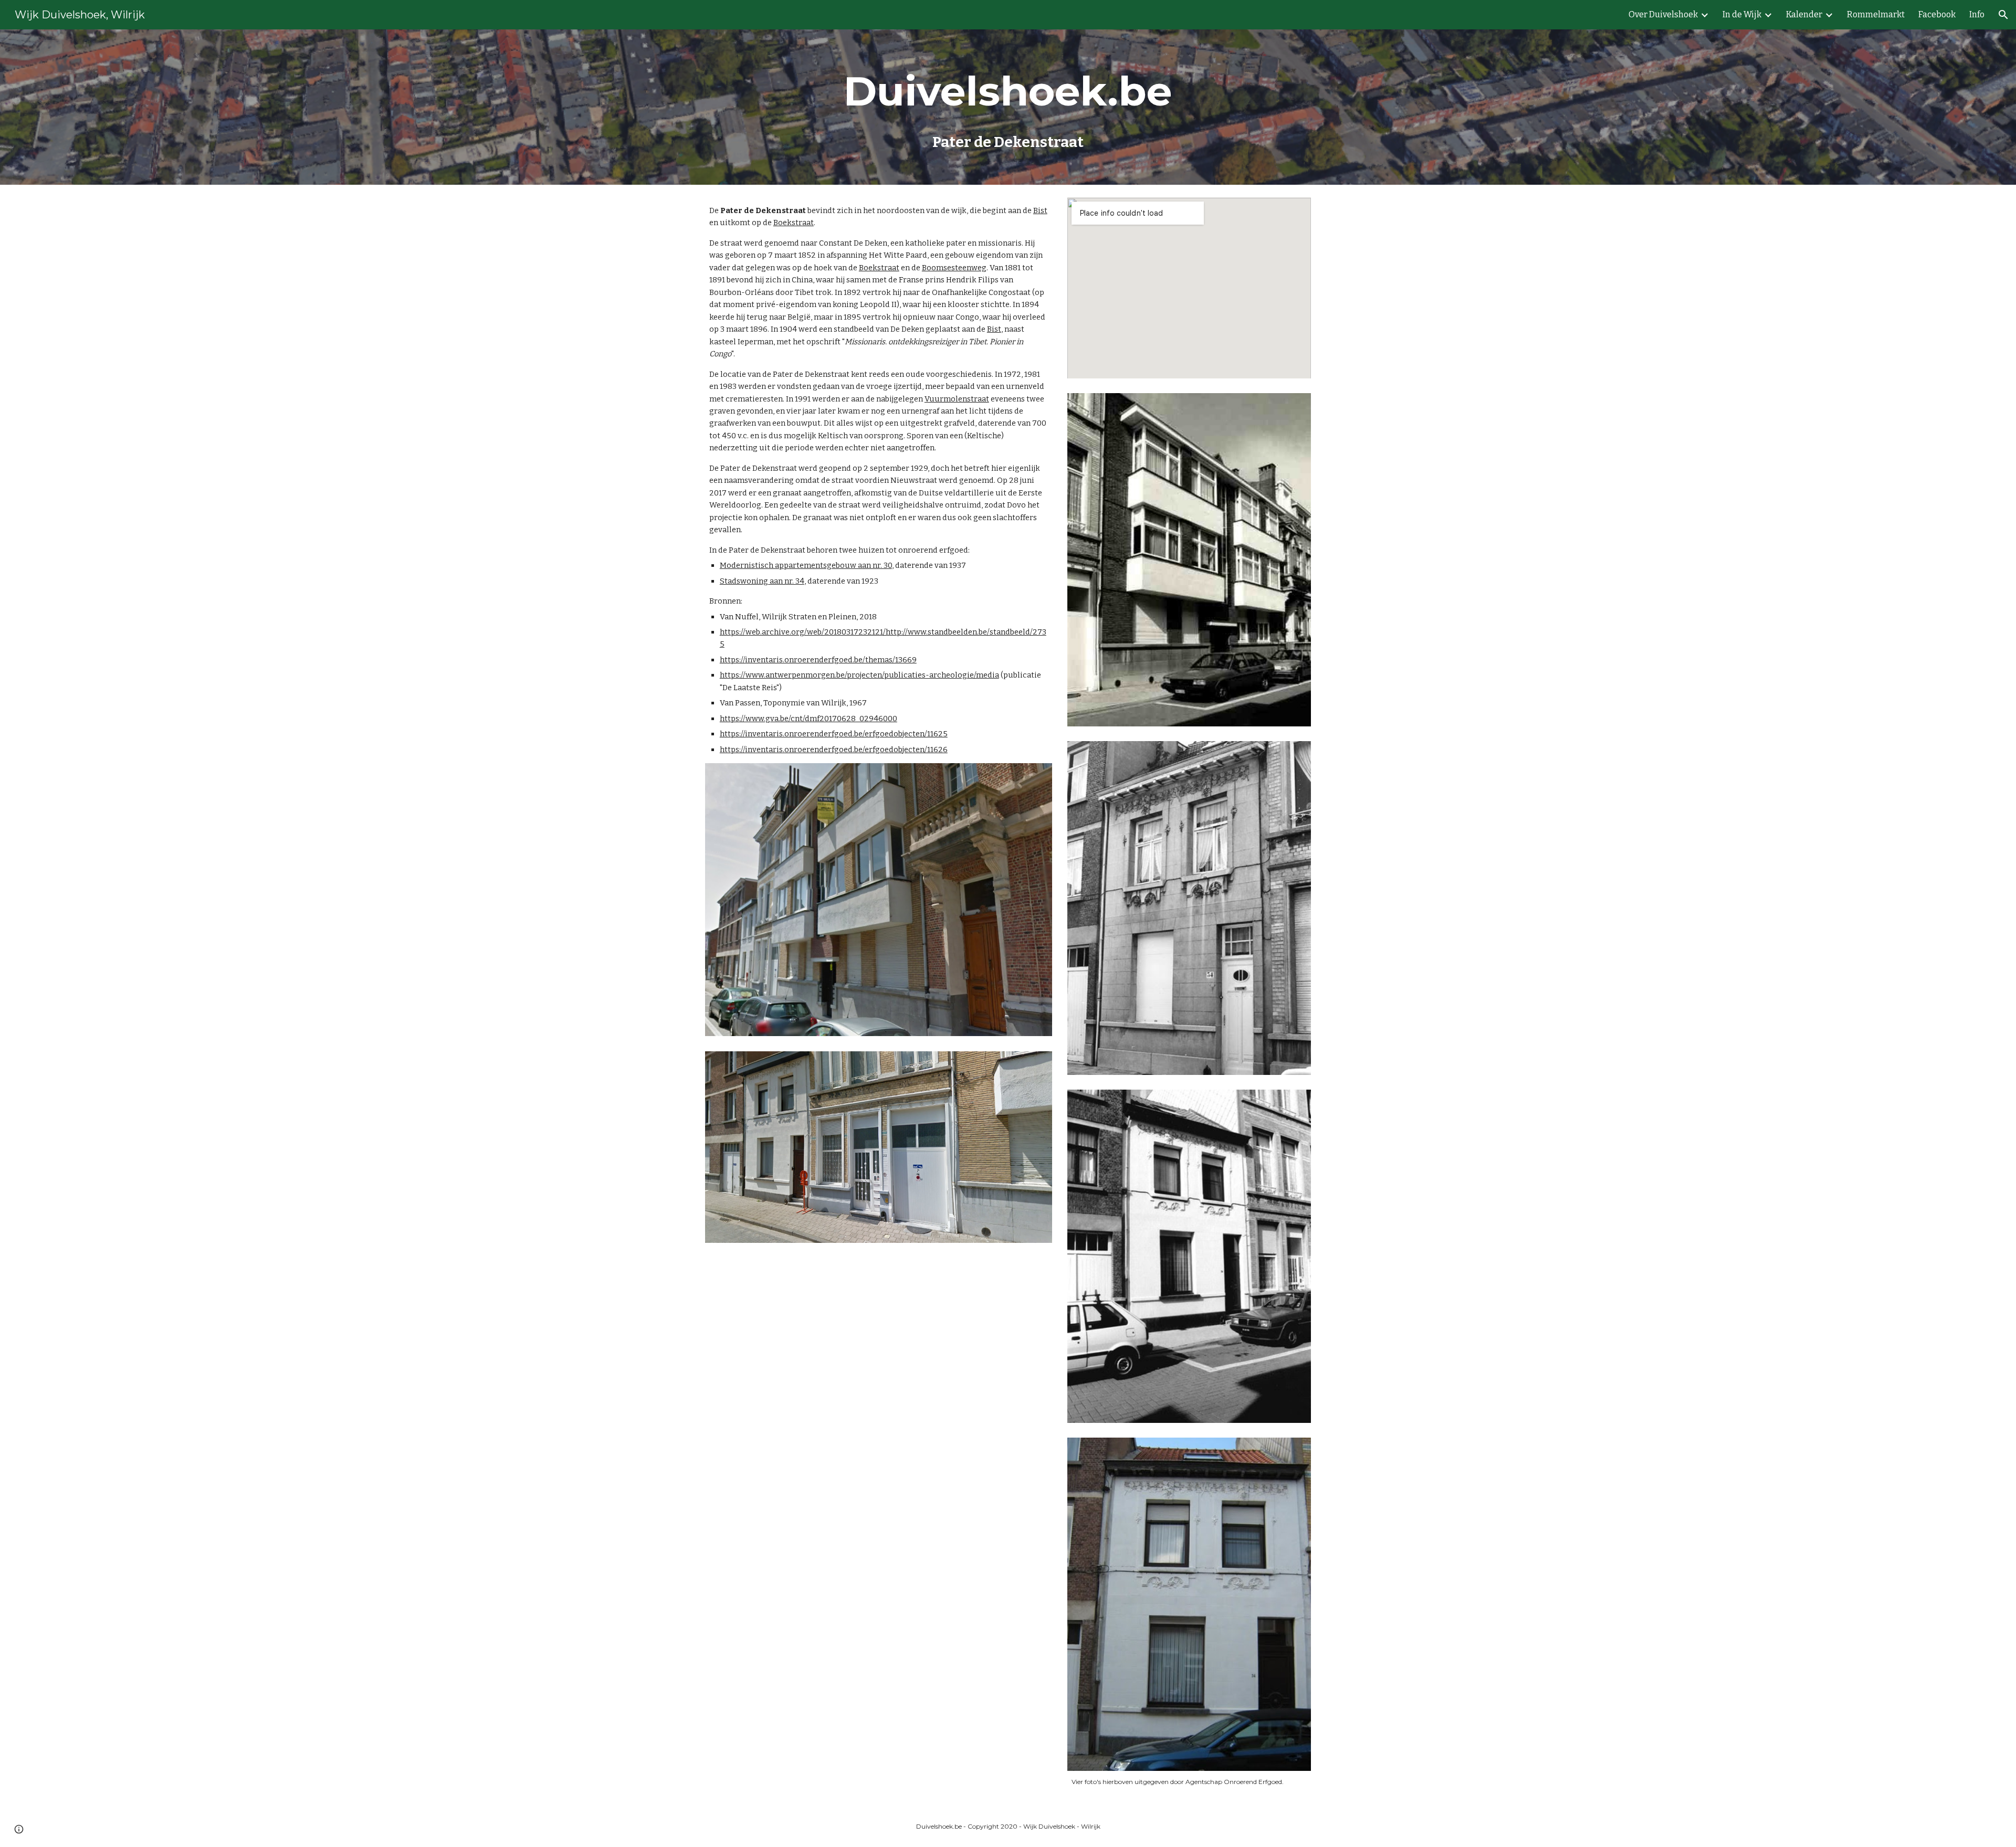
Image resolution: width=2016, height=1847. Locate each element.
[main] (1008, 107)
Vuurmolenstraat (957, 399)
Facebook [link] (1937, 14)
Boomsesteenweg (954, 268)
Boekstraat (794, 223)
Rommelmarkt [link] (1876, 14)
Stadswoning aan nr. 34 (762, 581)
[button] (2003, 15)
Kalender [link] (1804, 14)
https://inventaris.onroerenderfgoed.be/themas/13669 (818, 660)
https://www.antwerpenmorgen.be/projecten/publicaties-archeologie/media (859, 675)
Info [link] (1977, 14)
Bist (1040, 210)
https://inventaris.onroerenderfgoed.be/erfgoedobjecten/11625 (834, 734)
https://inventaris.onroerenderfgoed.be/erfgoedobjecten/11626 (834, 750)
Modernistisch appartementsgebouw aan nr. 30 (806, 565)
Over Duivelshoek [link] (1663, 14)
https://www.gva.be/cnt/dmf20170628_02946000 (808, 719)
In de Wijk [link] (1742, 14)
